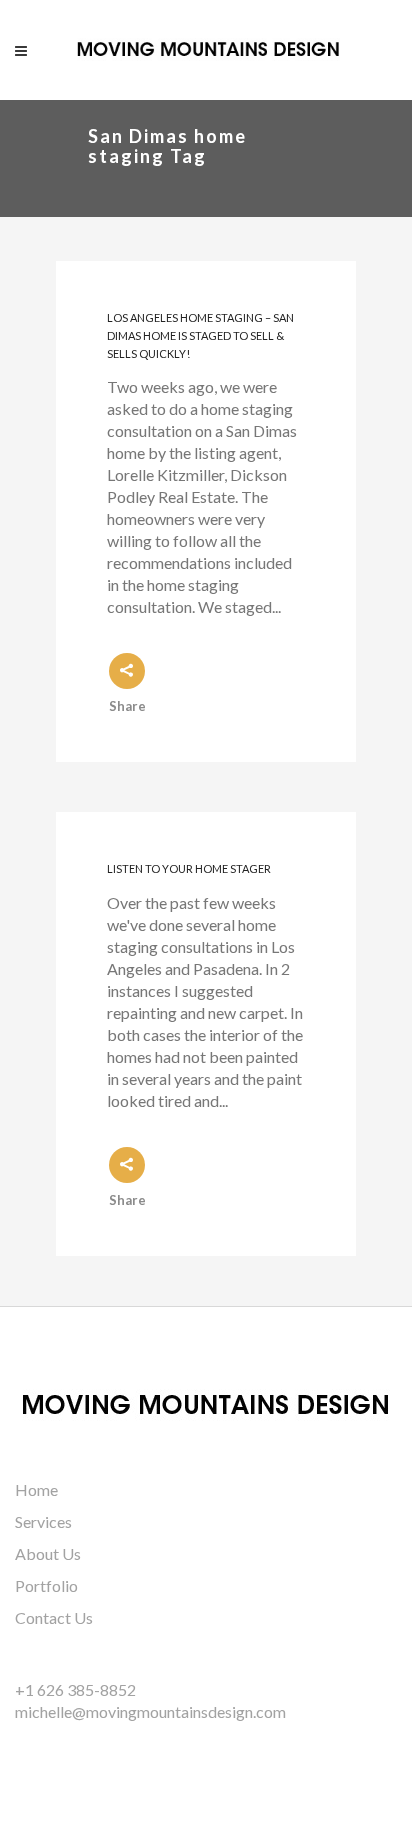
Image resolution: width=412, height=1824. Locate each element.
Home (36, 1489)
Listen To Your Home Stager (189, 868)
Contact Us (54, 1617)
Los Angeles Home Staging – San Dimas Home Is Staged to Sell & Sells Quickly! (200, 336)
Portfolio (46, 1585)
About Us (48, 1553)
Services (43, 1521)
